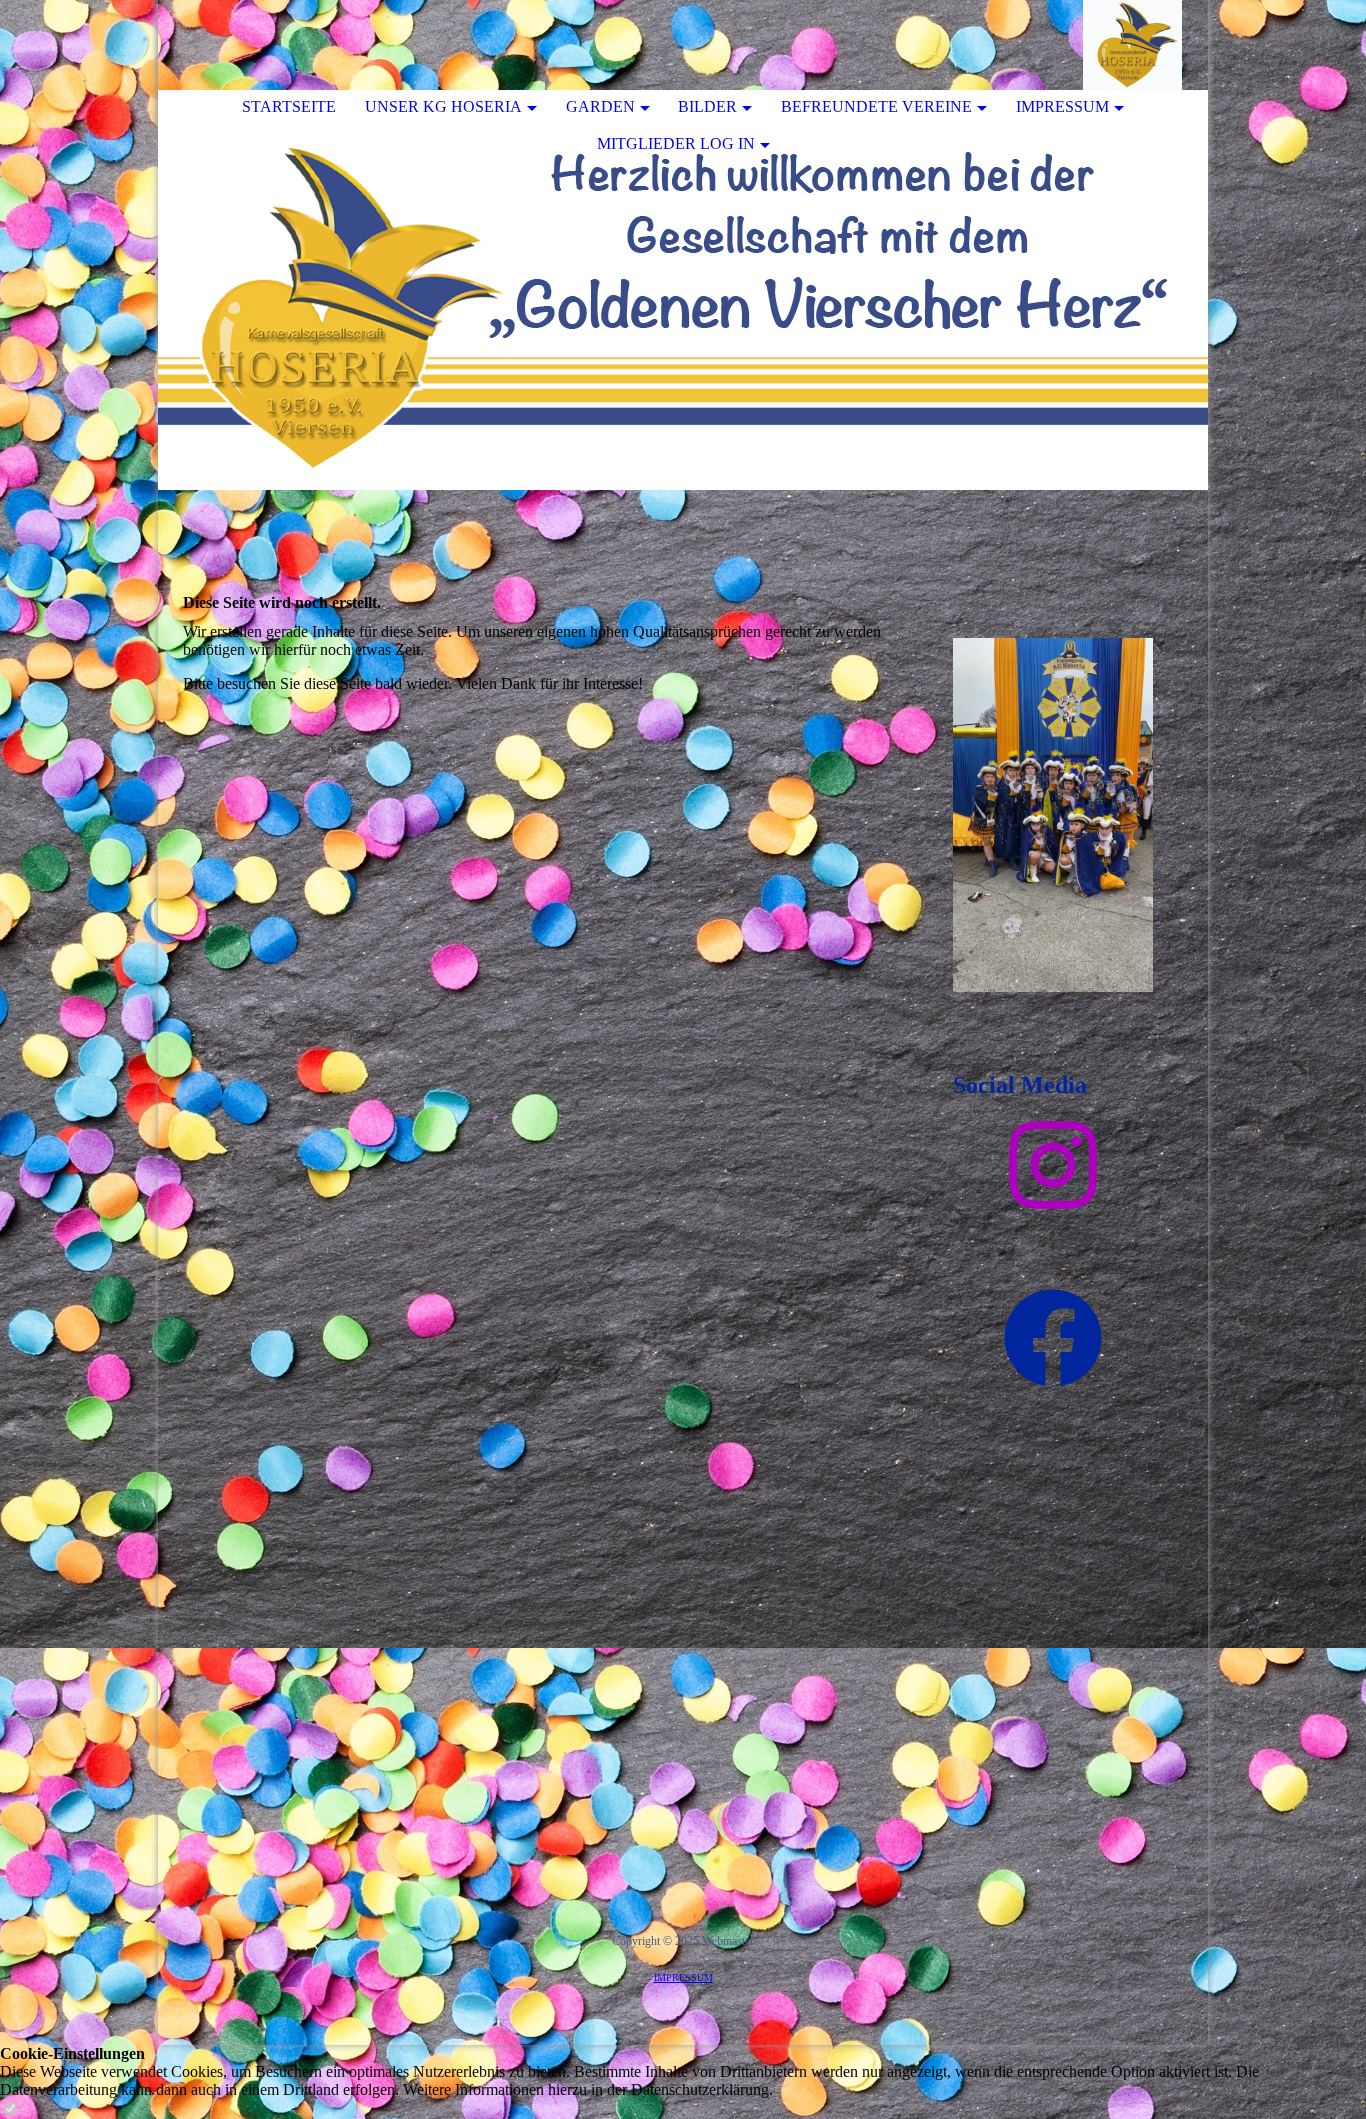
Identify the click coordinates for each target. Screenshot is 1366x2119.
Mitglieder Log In (676, 143)
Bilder (707, 106)
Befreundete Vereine (876, 106)
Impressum (1062, 106)
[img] (1133, 45)
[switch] (10, 2109)
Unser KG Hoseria (443, 106)
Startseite (289, 106)
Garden (600, 106)
